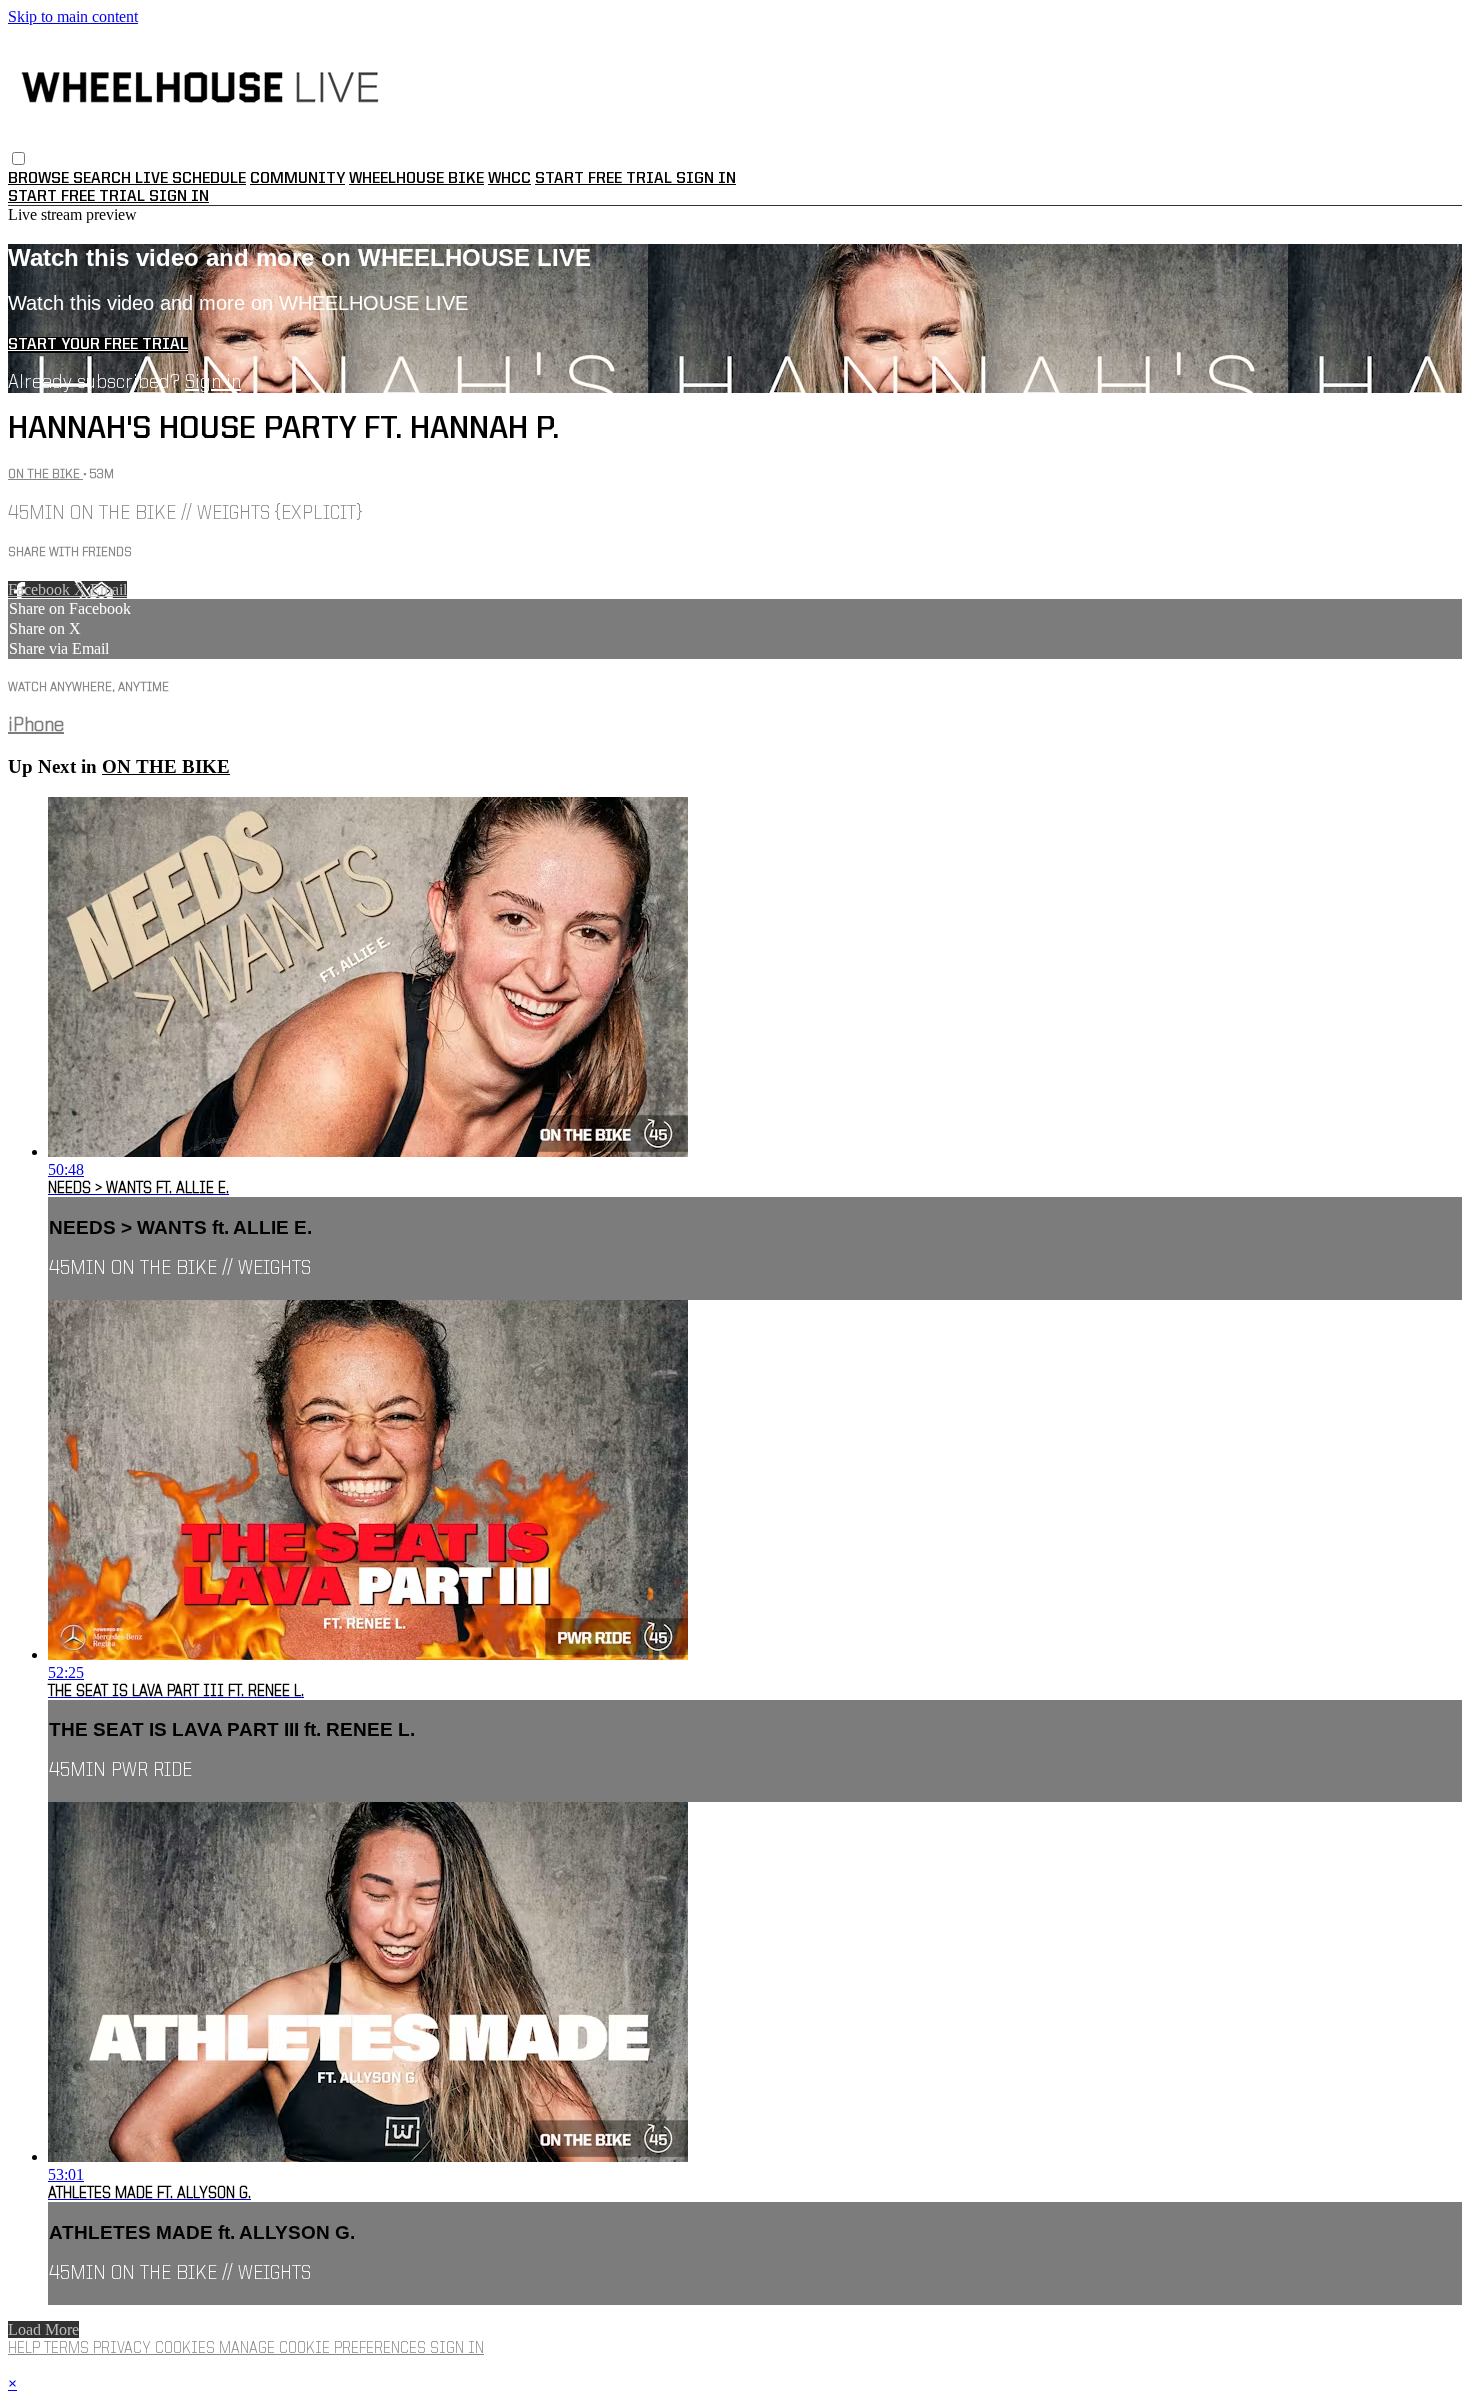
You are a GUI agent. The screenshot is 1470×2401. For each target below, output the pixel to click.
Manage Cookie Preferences (324, 2349)
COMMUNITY (297, 179)
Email (108, 589)
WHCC (509, 179)
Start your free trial (98, 345)
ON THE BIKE (45, 474)
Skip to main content (73, 16)
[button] (18, 158)
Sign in (706, 179)
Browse (40, 179)
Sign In (179, 197)
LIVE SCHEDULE (190, 179)
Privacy (124, 2349)
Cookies (187, 2349)
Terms (68, 2349)
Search (104, 179)
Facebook (41, 589)
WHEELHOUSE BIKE (416, 179)
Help (26, 2349)
